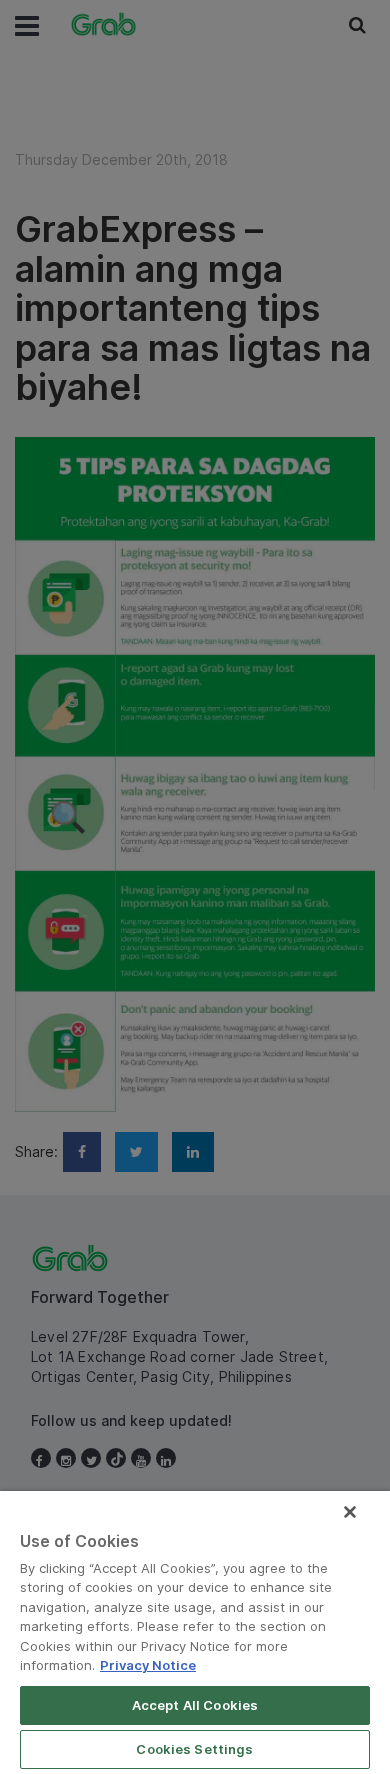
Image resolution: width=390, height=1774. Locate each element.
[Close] (350, 1512)
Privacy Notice (148, 1665)
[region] (195, 1632)
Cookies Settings (194, 1749)
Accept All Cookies (195, 1705)
